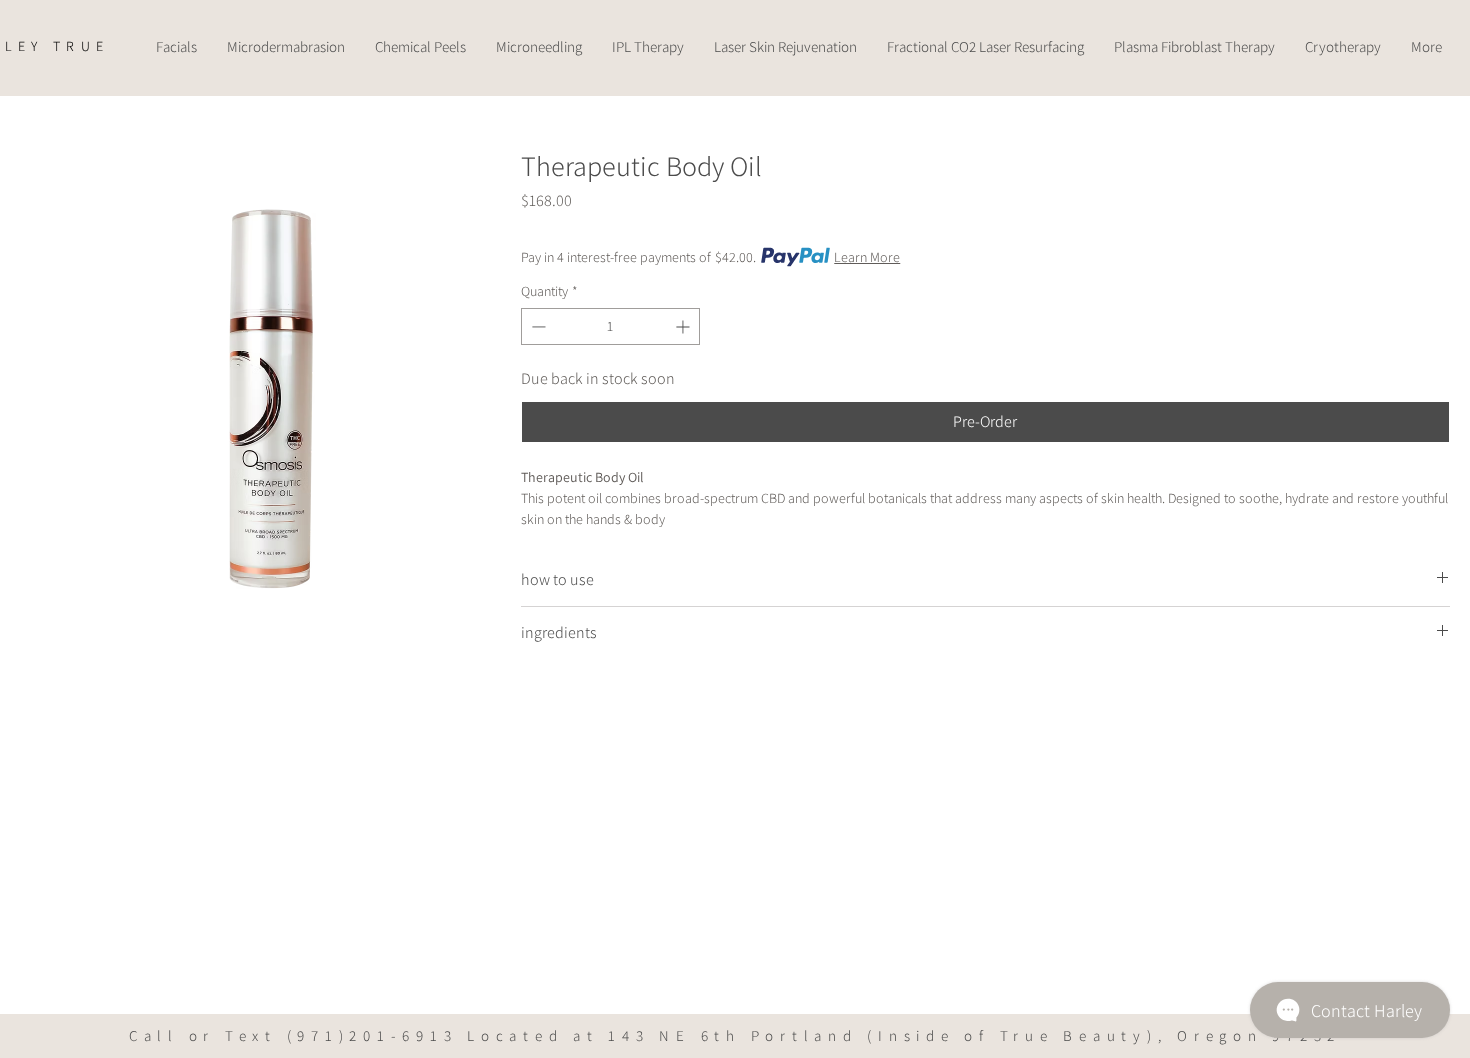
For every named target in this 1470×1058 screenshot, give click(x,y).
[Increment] (684, 326)
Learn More (867, 257)
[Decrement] (536, 326)
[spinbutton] (611, 326)
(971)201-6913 (372, 1035)
